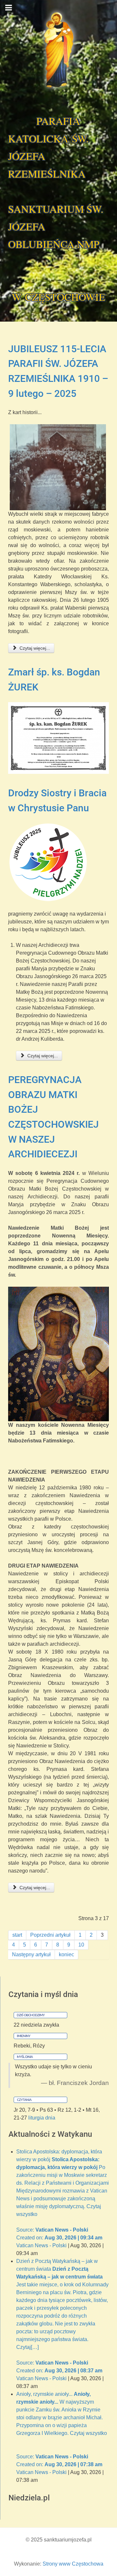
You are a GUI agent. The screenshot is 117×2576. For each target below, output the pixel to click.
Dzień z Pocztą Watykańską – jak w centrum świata (62, 2316)
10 (81, 1945)
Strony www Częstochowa (73, 2564)
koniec (66, 1954)
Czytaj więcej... (34, 648)
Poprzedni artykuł (50, 1935)
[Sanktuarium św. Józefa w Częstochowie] (58, 50)
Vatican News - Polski (41, 2245)
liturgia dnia (42, 2118)
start (17, 1935)
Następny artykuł (31, 1954)
